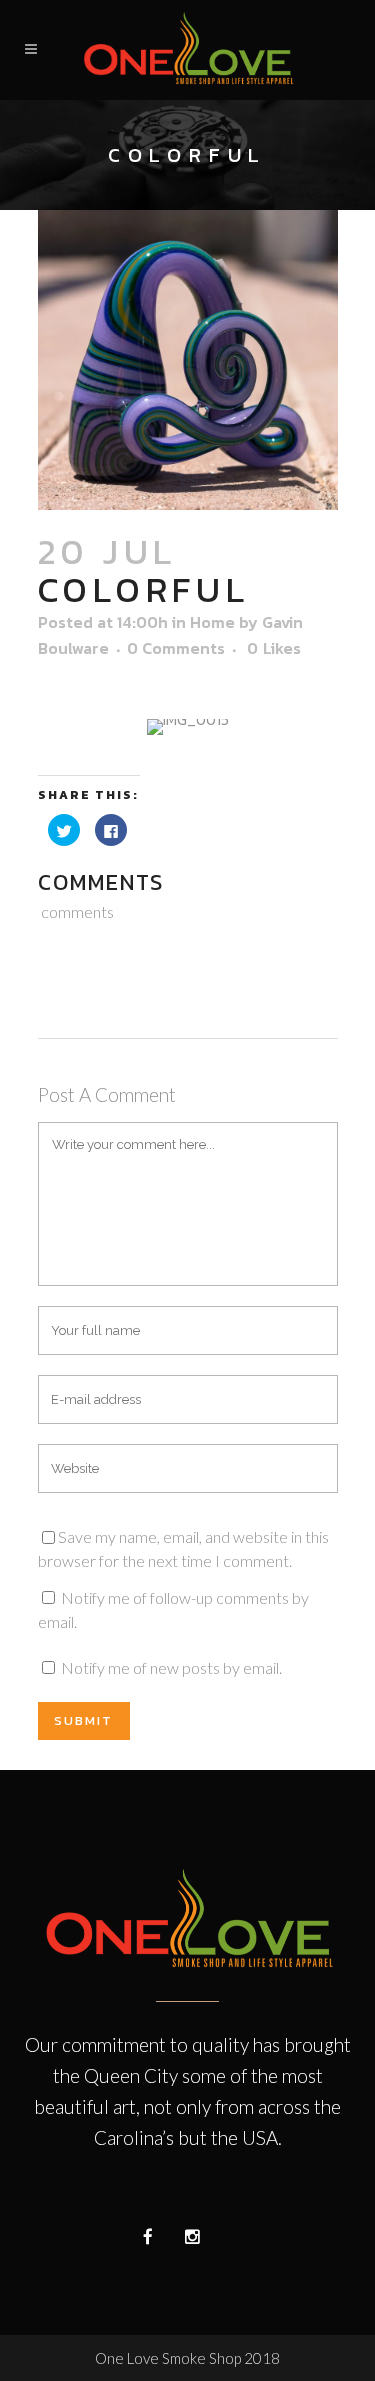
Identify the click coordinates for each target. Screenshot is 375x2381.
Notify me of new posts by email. (171, 1667)
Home (212, 622)
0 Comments (176, 648)
